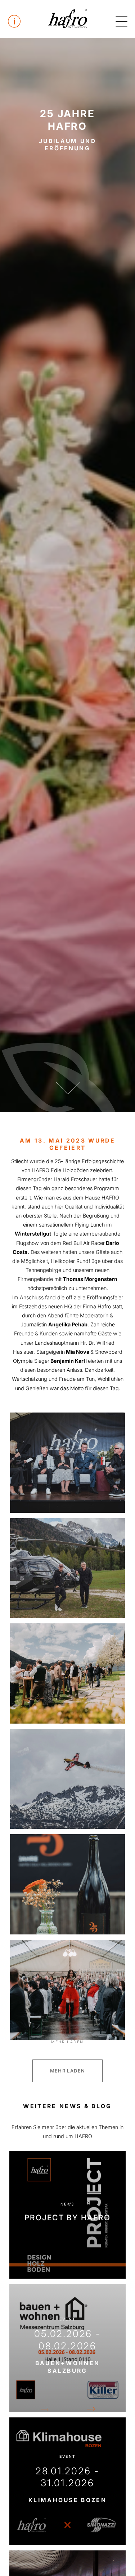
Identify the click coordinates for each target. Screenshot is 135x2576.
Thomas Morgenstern (90, 1279)
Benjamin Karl (68, 1361)
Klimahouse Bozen (67, 2500)
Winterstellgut (33, 1234)
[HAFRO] (68, 19)
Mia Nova (77, 1352)
